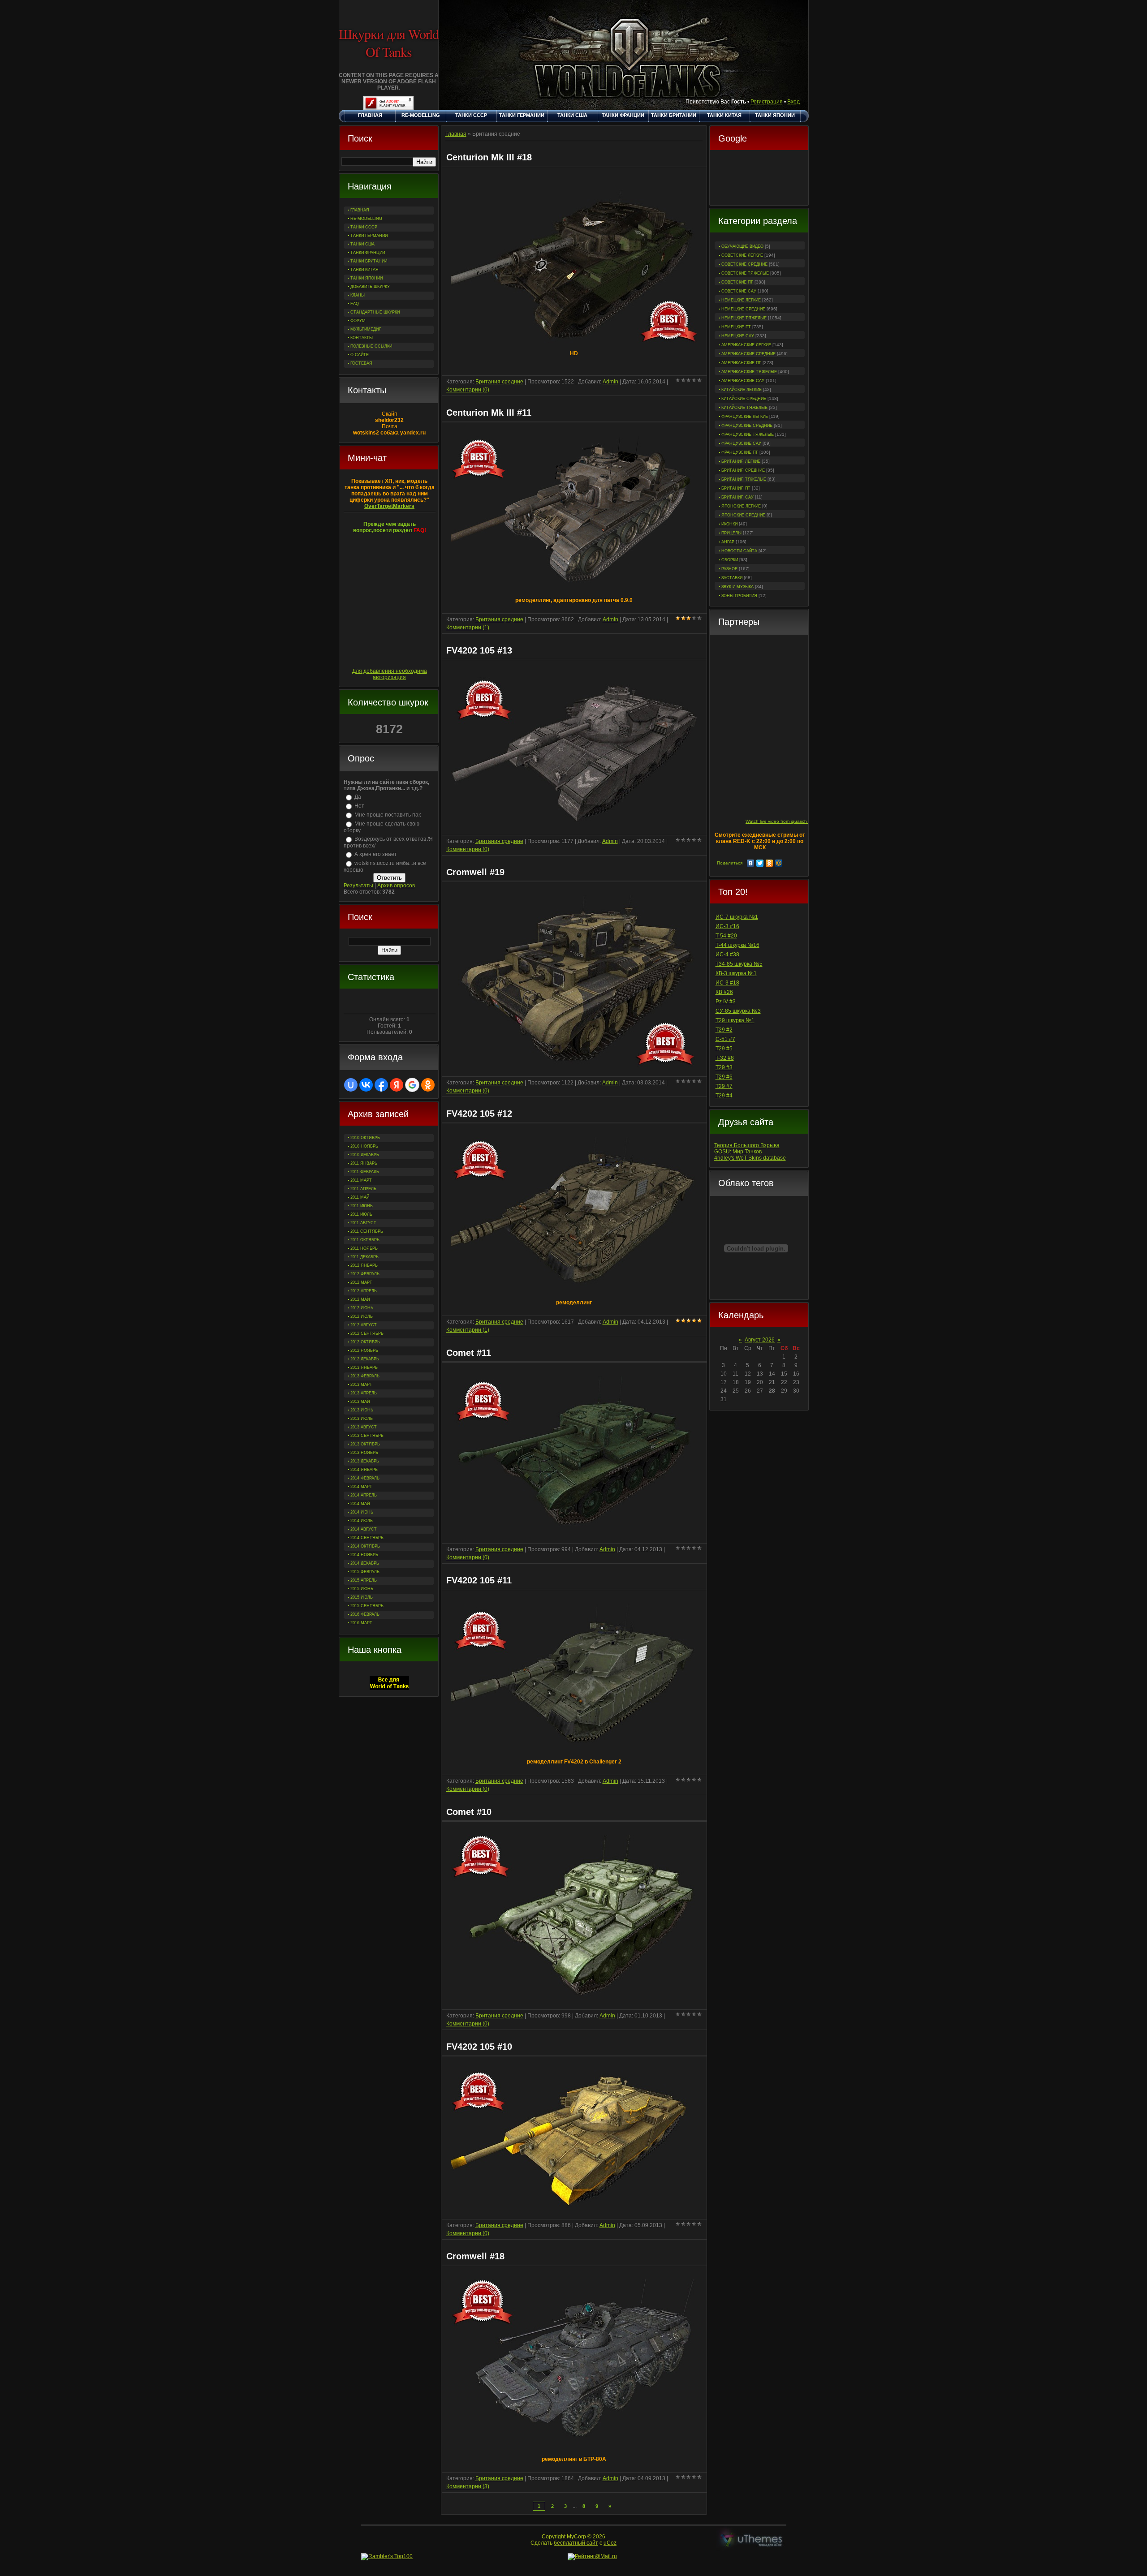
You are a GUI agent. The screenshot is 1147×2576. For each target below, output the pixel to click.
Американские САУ (743, 381)
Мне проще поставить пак (388, 815)
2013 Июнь (362, 1410)
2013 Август (364, 1427)
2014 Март (361, 1487)
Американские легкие (746, 345)
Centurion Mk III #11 (489, 413)
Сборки (730, 560)
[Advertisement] (759, 179)
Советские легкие (742, 255)
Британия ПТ (736, 488)
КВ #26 (724, 992)
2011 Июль (361, 1214)
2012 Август (364, 1325)
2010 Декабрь (365, 1155)
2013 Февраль (365, 1376)
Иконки (729, 524)
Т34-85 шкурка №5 (739, 964)
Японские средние (743, 515)
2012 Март (361, 1282)
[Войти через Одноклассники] (428, 1085)
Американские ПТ (741, 363)
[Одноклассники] (770, 863)
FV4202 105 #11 (479, 1580)
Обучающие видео (742, 246)
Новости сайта (739, 551)
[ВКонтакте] (751, 863)
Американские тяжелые (749, 372)
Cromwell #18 (475, 2256)
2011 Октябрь (365, 1240)
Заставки (732, 578)
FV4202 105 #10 (479, 2047)
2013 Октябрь (365, 1444)
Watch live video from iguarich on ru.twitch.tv (791, 821)
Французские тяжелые (748, 434)
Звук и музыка (737, 587)
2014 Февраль (365, 1478)
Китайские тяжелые (744, 408)
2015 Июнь (362, 1589)
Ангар (728, 542)
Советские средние (744, 264)
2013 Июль (362, 1419)
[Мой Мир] (779, 863)
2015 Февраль (365, 1572)
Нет (359, 806)
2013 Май (360, 1402)
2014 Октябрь (365, 1546)
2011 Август (363, 1223)
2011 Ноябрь (364, 1248)
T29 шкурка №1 (735, 1020)
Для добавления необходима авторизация (390, 674)
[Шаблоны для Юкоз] (751, 2540)
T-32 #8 (725, 1058)
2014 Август (364, 1529)
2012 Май (360, 1299)
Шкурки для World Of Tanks (389, 43)
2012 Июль (362, 1316)
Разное (729, 569)
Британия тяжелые (744, 479)
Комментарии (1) (468, 628)
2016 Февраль (365, 1614)
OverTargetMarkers (389, 506)
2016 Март (361, 1623)
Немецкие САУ (738, 336)
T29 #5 (724, 1049)
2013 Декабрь (365, 1461)
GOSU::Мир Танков (738, 1152)
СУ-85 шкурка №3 (738, 1011)
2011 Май (360, 1197)
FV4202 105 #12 (479, 1114)
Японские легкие (741, 506)
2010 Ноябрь (364, 1146)
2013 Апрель (364, 1393)
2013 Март (361, 1385)
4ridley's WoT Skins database (750, 1158)
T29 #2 (724, 1030)
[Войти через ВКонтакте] (366, 1085)
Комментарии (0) (468, 390)
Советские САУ (739, 291)
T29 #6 (724, 1077)
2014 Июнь (362, 1512)
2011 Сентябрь (367, 1231)
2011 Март (361, 1180)
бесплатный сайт (576, 2543)
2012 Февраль (365, 1274)
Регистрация (767, 102)
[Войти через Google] (412, 1085)
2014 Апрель (364, 1495)
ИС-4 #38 (727, 955)
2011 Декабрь (364, 1257)
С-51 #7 (725, 1039)
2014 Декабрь (365, 1563)
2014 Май (360, 1504)
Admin (610, 382)
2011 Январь (364, 1163)
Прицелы (731, 533)
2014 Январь (364, 1470)
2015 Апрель (364, 1580)
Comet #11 (469, 1353)
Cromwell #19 (475, 872)
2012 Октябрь (365, 1342)
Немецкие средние (743, 309)
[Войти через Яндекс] (397, 1085)
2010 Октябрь (365, 1138)
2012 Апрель (364, 1291)
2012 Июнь (362, 1308)
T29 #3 (724, 1067)
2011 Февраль (365, 1172)
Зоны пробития (739, 596)
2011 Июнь (362, 1206)
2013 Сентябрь (367, 1436)
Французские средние (747, 426)
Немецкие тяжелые (744, 318)
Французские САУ (741, 443)
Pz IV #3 (726, 1002)
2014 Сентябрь (367, 1538)
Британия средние (743, 470)
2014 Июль (362, 1521)
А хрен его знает (376, 854)
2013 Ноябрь (364, 1453)
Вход (793, 102)
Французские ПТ (740, 452)
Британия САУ (737, 497)
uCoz (610, 2543)
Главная (456, 134)
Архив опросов (396, 886)
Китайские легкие (742, 390)
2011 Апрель (363, 1189)
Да (358, 797)
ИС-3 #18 (727, 983)
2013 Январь (364, 1368)
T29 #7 (724, 1086)
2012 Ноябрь (364, 1350)
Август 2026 (760, 1340)
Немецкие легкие (741, 300)
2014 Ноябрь (364, 1555)
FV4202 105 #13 (479, 650)
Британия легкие (741, 461)
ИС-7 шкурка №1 (737, 917)
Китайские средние (744, 399)
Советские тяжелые (745, 273)
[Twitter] (760, 863)
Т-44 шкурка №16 (737, 945)
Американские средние (748, 354)
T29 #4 (724, 1096)
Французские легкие (745, 417)
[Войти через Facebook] (381, 1085)
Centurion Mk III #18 (489, 157)
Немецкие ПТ (736, 327)
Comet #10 (469, 1812)
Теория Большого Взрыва (747, 1145)
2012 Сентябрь (367, 1333)
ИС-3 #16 (727, 926)
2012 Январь (364, 1265)
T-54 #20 (726, 936)
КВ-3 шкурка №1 (736, 973)
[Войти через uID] (351, 1085)
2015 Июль (362, 1597)
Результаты (358, 886)
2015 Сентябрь (367, 1606)
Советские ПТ (737, 282)
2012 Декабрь (365, 1359)
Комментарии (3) (468, 2486)
